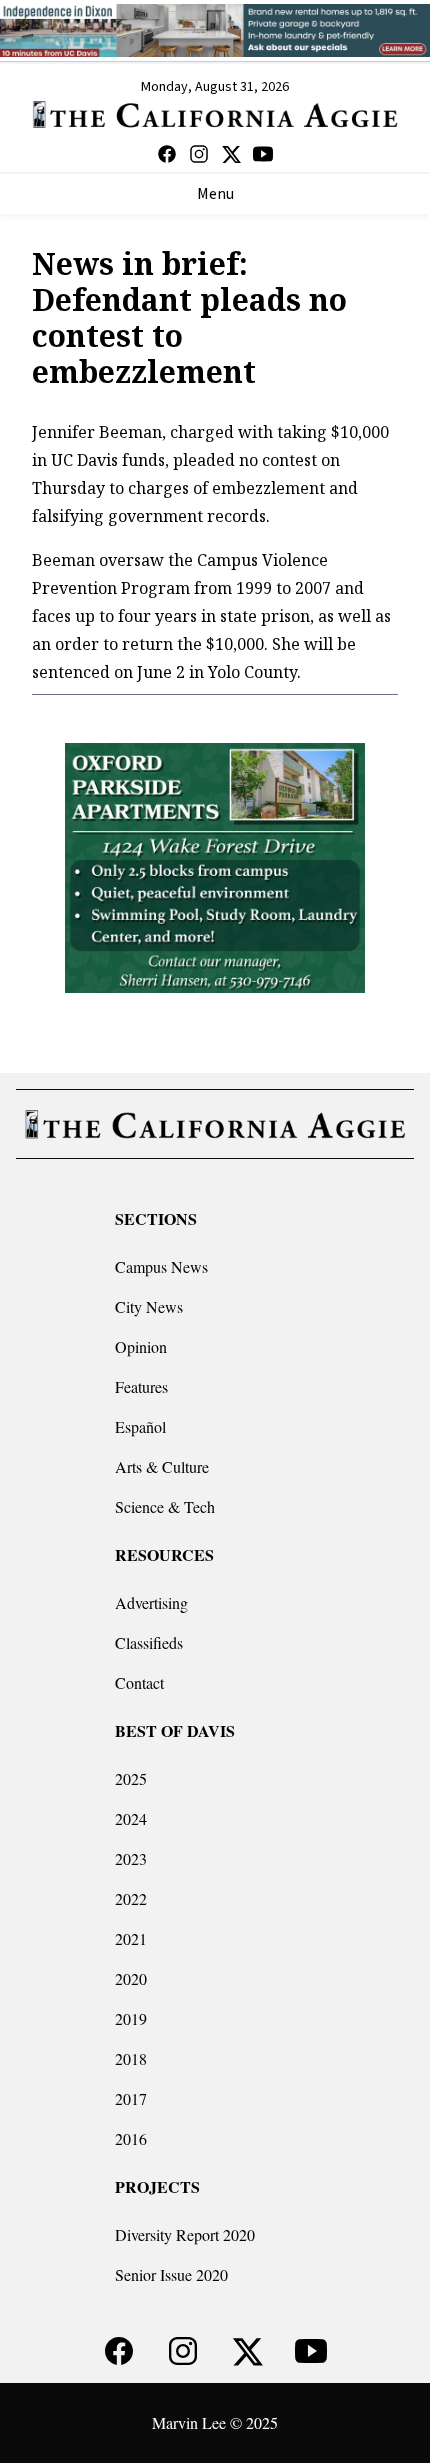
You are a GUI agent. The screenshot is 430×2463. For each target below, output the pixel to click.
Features (141, 1386)
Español (140, 1426)
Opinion (141, 1346)
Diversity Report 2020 (185, 2234)
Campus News (161, 1266)
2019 (131, 2018)
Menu (215, 194)
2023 (131, 1858)
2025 (131, 1778)
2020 (131, 1978)
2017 (131, 2098)
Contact (139, 1682)
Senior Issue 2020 (171, 2274)
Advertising (151, 1602)
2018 (131, 2058)
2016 (131, 2138)
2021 (131, 1938)
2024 (131, 1818)
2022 (131, 1898)
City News (149, 1306)
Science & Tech (165, 1506)
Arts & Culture (162, 1466)
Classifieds (149, 1642)
